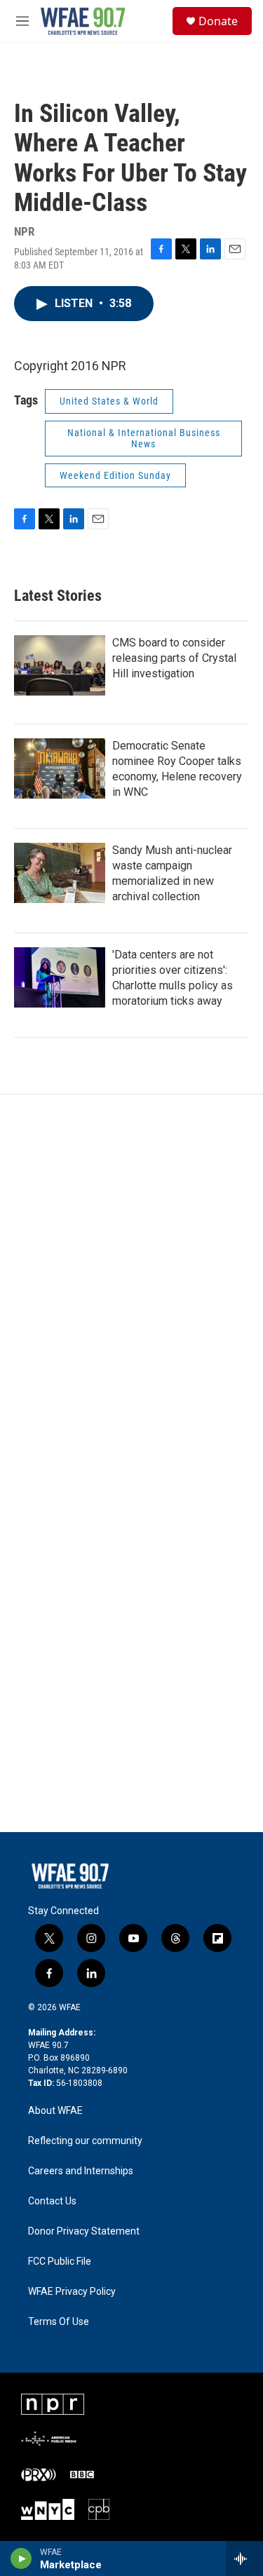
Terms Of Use (59, 2322)
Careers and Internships (81, 2171)
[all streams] (244, 2558)
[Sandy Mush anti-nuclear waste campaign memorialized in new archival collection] (60, 873)
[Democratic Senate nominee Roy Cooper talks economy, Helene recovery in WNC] (60, 768)
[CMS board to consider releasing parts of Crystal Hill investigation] (60, 665)
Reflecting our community (85, 2141)
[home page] (70, 1876)
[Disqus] (131, 1284)
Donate (218, 21)
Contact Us (52, 2201)
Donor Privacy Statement (84, 2231)
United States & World (109, 401)
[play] (21, 2558)
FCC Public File (60, 2262)
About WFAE (55, 2111)
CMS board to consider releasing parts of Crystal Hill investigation (174, 658)
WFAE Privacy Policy (72, 2292)
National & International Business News (144, 439)
